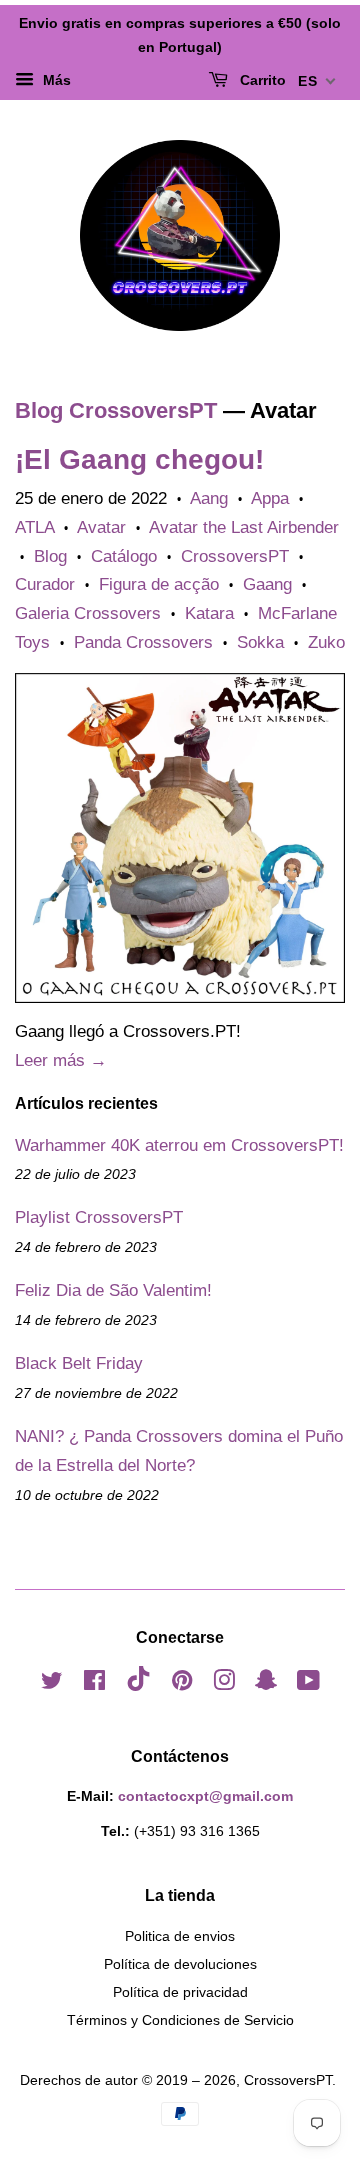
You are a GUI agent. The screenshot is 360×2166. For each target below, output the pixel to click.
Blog (50, 556)
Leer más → (61, 1060)
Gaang (267, 584)
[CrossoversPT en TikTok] (138, 1686)
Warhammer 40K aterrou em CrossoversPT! (179, 1145)
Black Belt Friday (79, 1363)
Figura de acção (159, 584)
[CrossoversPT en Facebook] (94, 1684)
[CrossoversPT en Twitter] (52, 1684)
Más (55, 80)
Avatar (101, 527)
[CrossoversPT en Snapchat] (266, 1684)
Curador (45, 584)
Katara (209, 613)
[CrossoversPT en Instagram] (224, 1684)
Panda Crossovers (143, 642)
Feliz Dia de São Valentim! (113, 1290)
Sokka (260, 642)
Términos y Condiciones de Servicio (180, 2020)
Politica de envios (180, 1936)
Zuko (326, 642)
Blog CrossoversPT (116, 410)
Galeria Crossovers (88, 613)
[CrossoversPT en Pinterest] (182, 1684)
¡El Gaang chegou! (139, 459)
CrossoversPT (235, 556)
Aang (209, 498)
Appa (270, 498)
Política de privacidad (180, 1992)
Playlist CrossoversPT (99, 1217)
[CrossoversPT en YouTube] (308, 1684)
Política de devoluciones (180, 1964)
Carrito (261, 80)
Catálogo (124, 556)
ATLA (34, 527)
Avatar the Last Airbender (244, 527)
